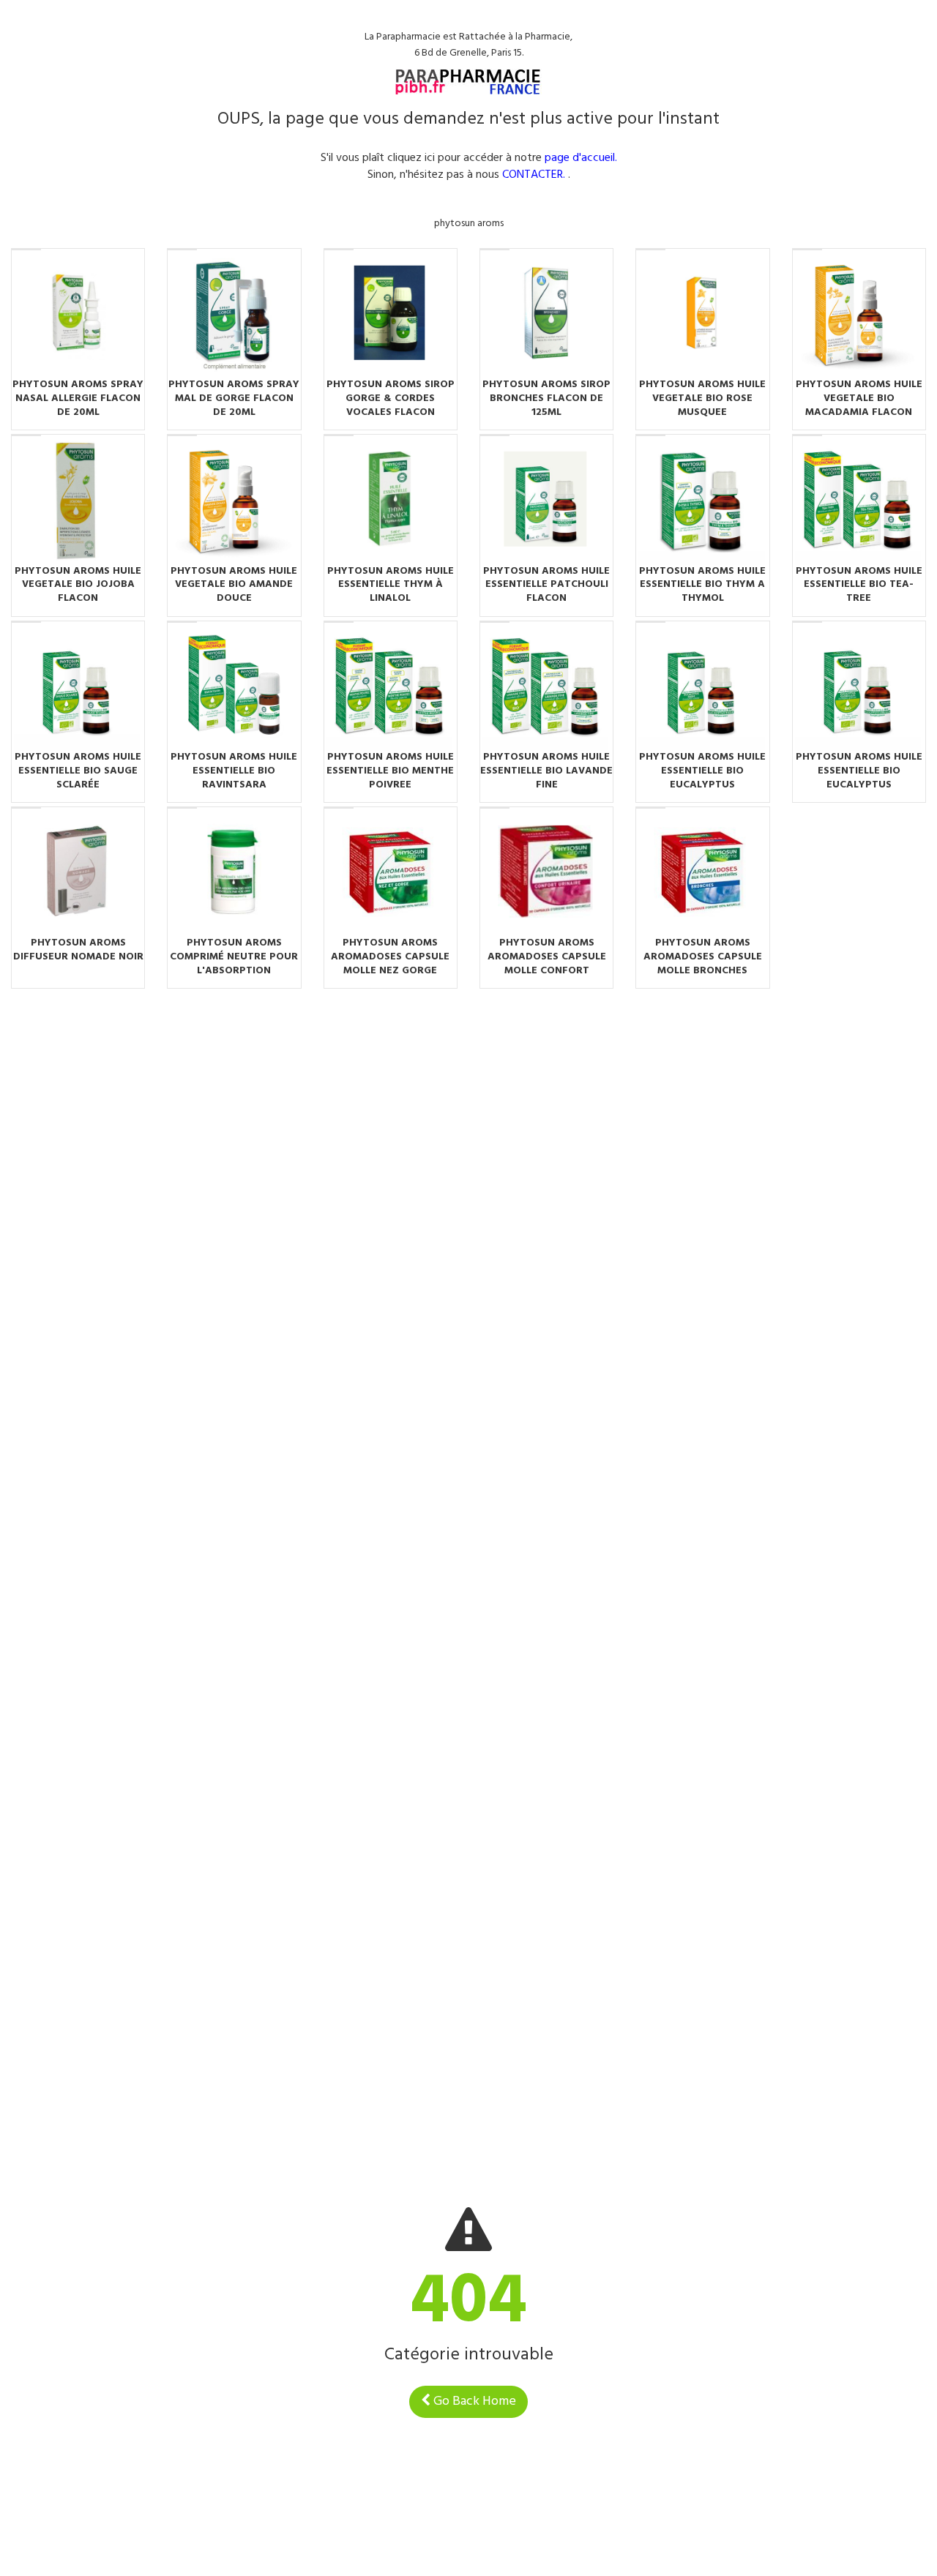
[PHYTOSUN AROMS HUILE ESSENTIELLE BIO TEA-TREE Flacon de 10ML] (859, 501)
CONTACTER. (534, 175)
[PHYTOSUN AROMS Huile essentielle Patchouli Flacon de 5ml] (546, 501)
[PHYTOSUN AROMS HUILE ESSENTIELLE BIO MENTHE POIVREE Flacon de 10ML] (391, 688)
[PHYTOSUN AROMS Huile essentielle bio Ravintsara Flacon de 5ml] (234, 688)
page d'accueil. (581, 158)
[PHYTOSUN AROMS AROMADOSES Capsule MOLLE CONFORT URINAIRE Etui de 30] (546, 874)
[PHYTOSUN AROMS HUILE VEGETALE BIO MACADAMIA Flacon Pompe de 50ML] (859, 315)
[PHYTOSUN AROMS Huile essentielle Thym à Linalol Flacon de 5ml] (391, 501)
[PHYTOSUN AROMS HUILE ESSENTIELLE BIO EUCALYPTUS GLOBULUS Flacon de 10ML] (859, 688)
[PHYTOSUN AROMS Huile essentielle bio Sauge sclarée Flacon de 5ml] (78, 688)
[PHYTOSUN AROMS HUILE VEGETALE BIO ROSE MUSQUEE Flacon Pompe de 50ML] (702, 315)
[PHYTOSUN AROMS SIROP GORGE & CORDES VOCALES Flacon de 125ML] (391, 315)
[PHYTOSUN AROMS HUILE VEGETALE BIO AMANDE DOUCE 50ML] (234, 501)
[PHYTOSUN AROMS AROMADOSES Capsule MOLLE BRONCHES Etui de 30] (702, 874)
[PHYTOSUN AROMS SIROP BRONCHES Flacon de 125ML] (546, 315)
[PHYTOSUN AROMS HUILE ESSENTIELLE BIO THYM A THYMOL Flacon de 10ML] (702, 501)
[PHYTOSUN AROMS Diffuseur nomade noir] (78, 874)
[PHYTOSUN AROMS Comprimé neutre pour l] (234, 874)
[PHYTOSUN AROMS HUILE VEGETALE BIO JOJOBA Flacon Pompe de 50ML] (78, 501)
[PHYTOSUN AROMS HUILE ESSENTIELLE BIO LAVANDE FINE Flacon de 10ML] (546, 688)
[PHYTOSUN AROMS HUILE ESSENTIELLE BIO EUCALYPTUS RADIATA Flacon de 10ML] (702, 688)
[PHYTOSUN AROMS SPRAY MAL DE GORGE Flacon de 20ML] (234, 315)
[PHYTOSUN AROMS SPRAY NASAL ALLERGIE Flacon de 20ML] (78, 315)
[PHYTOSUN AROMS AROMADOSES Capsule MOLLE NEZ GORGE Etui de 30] (391, 874)
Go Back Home (473, 2401)
